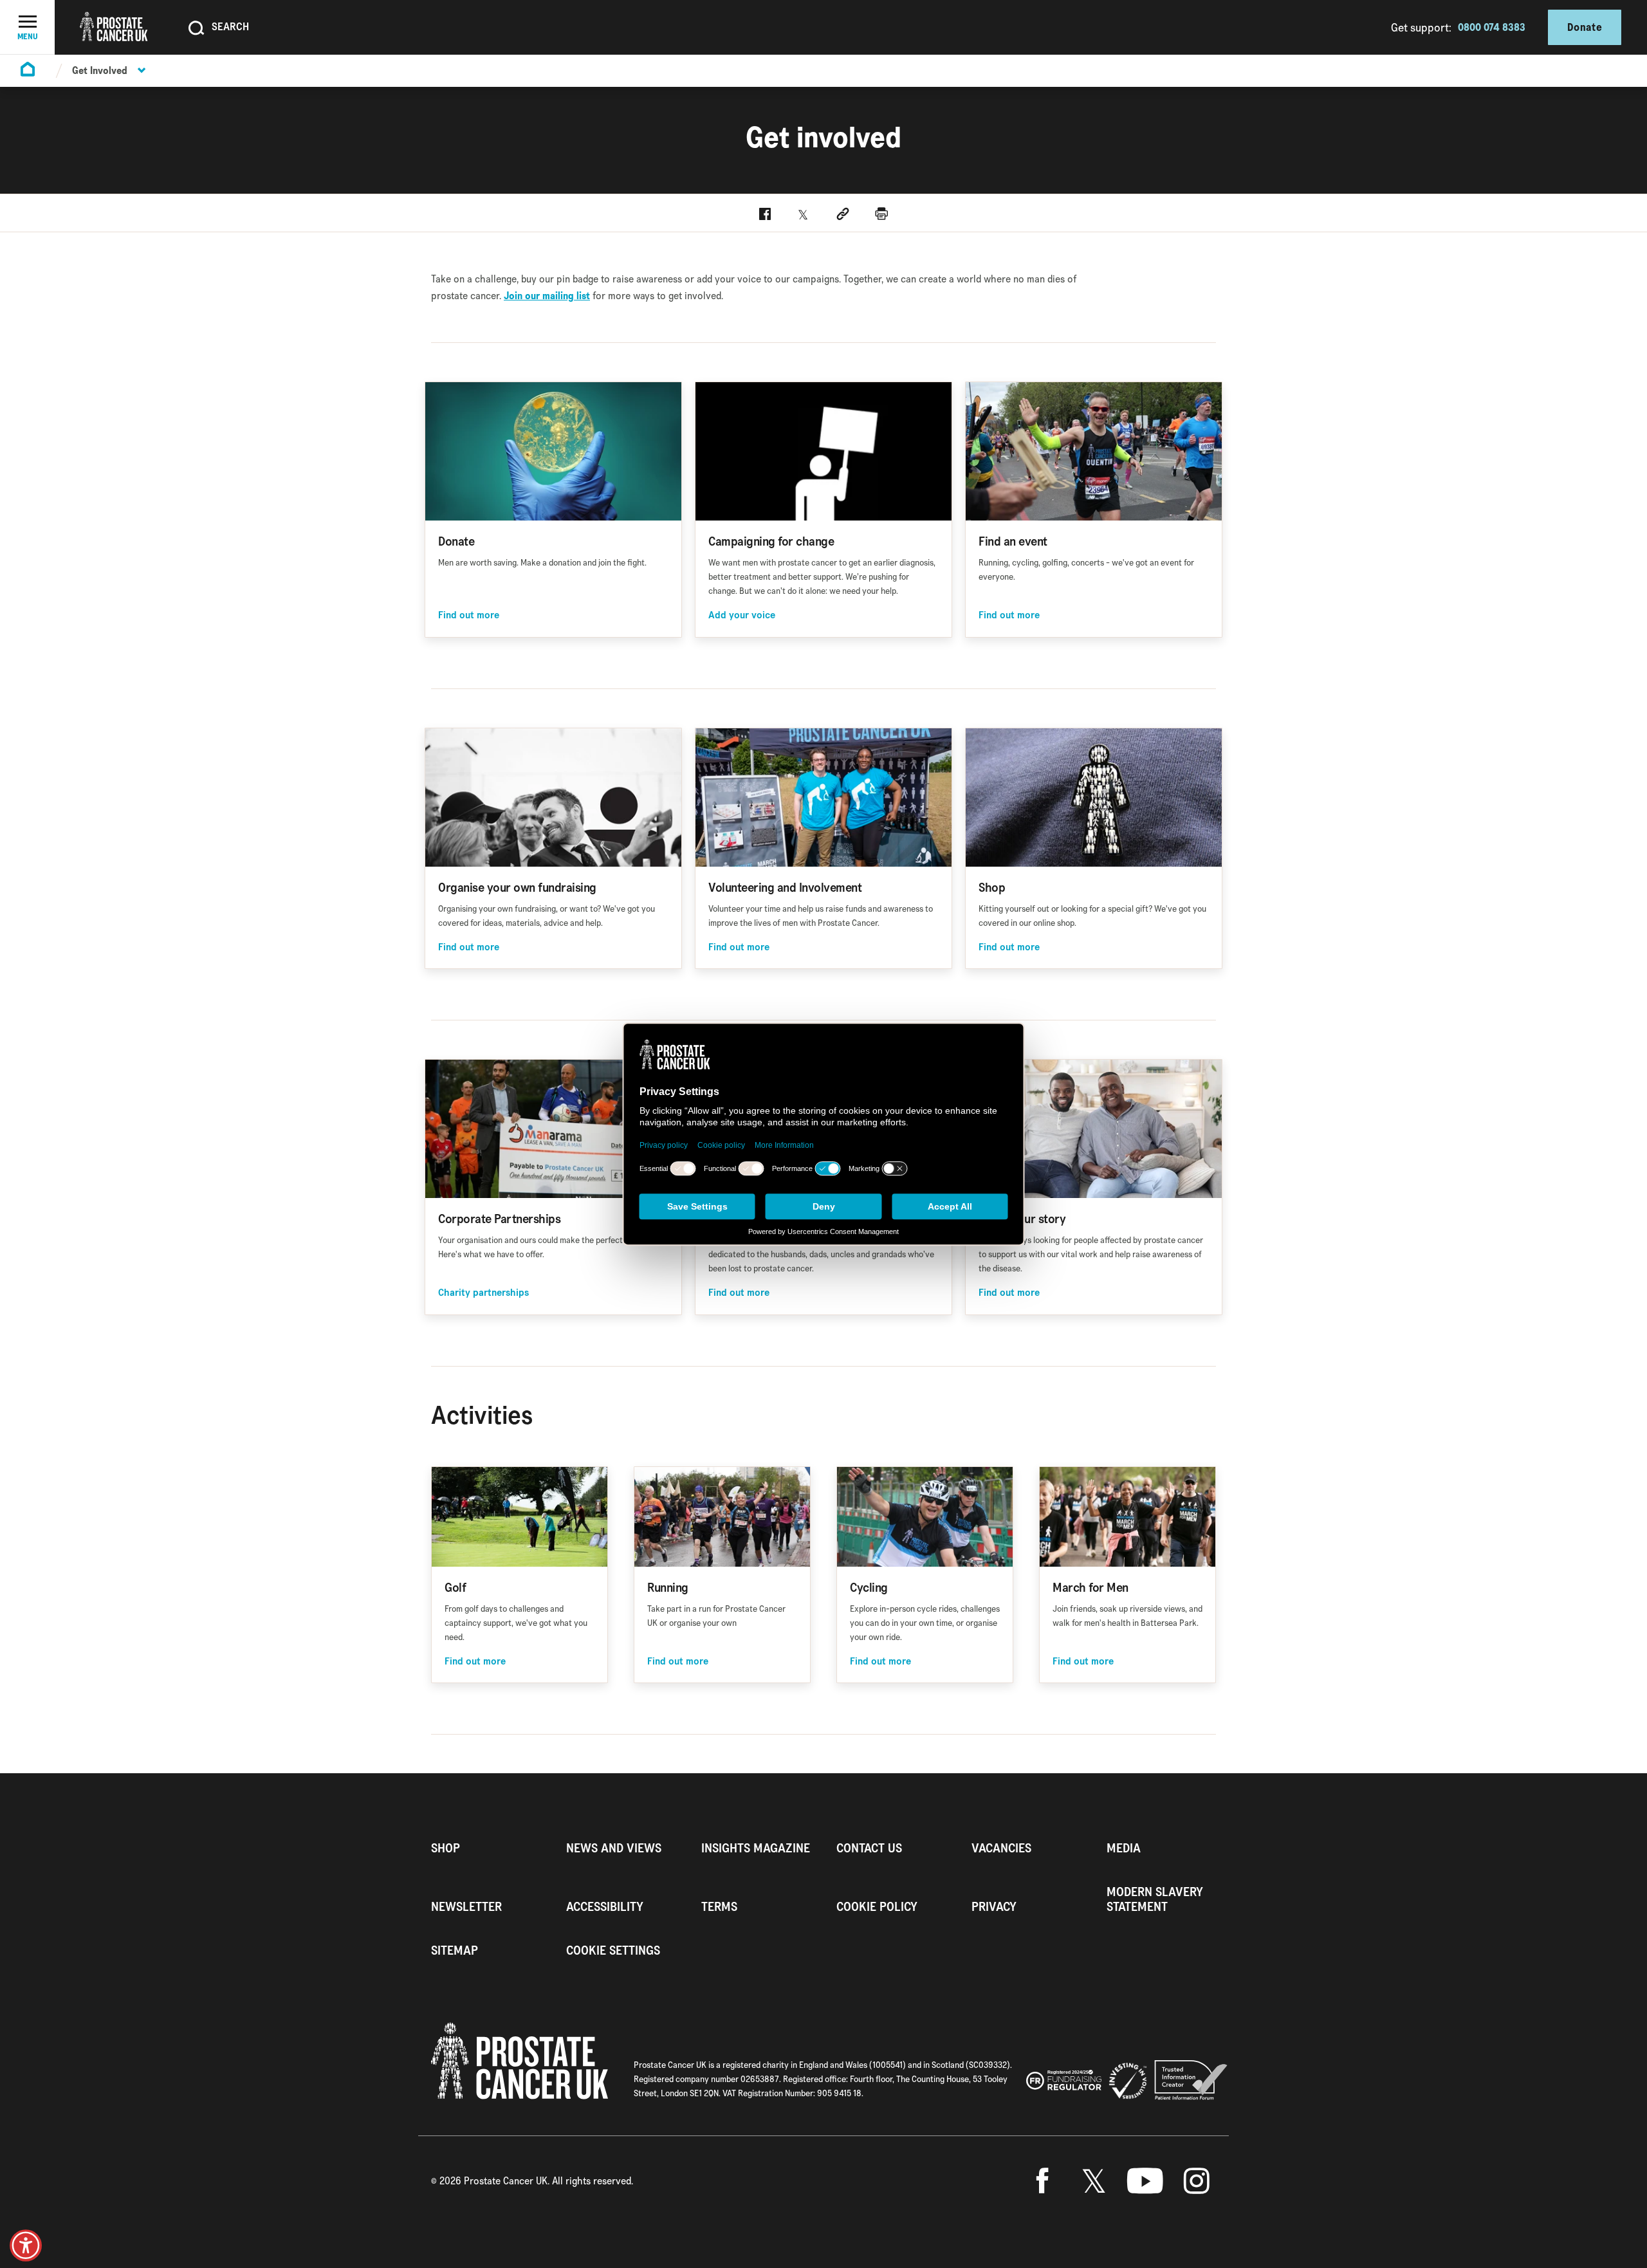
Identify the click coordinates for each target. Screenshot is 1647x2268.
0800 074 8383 (1492, 27)
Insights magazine (756, 1848)
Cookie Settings (613, 1950)
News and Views (614, 1848)
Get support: (1421, 27)
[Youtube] (1145, 2181)
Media (1124, 1848)
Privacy (994, 1907)
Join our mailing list (547, 296)
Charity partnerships (483, 1293)
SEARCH (230, 26)
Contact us (869, 1848)
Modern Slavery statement (1155, 1899)
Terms (719, 1907)
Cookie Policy (877, 1907)
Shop (446, 1848)
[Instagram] (1197, 2181)
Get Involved (100, 70)
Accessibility (605, 1907)
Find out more (469, 615)
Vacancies (1001, 1848)
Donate (1585, 27)
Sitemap (455, 1950)
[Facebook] (1042, 2181)
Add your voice (742, 615)
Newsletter (466, 1907)
